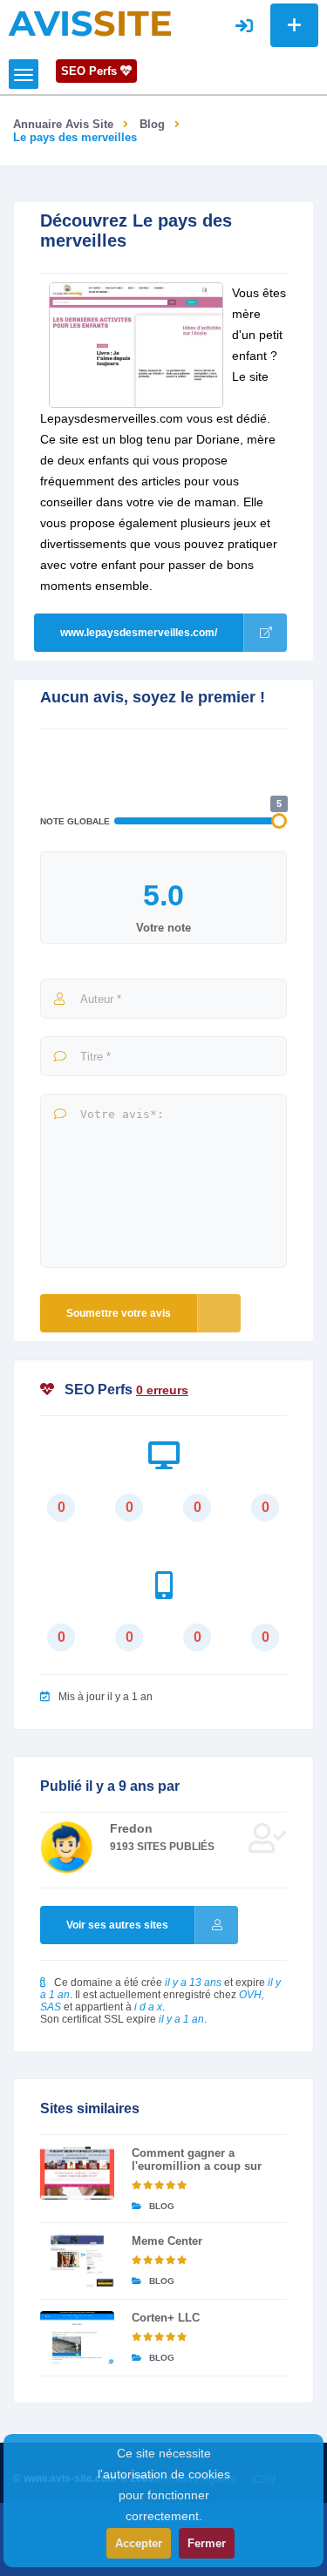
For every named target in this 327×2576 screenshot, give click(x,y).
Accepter (139, 2543)
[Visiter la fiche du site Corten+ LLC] (77, 2338)
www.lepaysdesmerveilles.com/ (139, 633)
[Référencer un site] (294, 25)
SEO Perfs (91, 71)
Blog (152, 124)
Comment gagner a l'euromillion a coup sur (197, 2159)
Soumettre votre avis (119, 1313)
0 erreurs (162, 1390)
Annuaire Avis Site (63, 124)
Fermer (207, 2543)
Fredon (131, 1828)
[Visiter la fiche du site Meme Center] (77, 2261)
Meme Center (167, 2241)
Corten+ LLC (166, 2318)
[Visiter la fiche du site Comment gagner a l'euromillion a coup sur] (77, 2173)
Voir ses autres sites (117, 1925)
